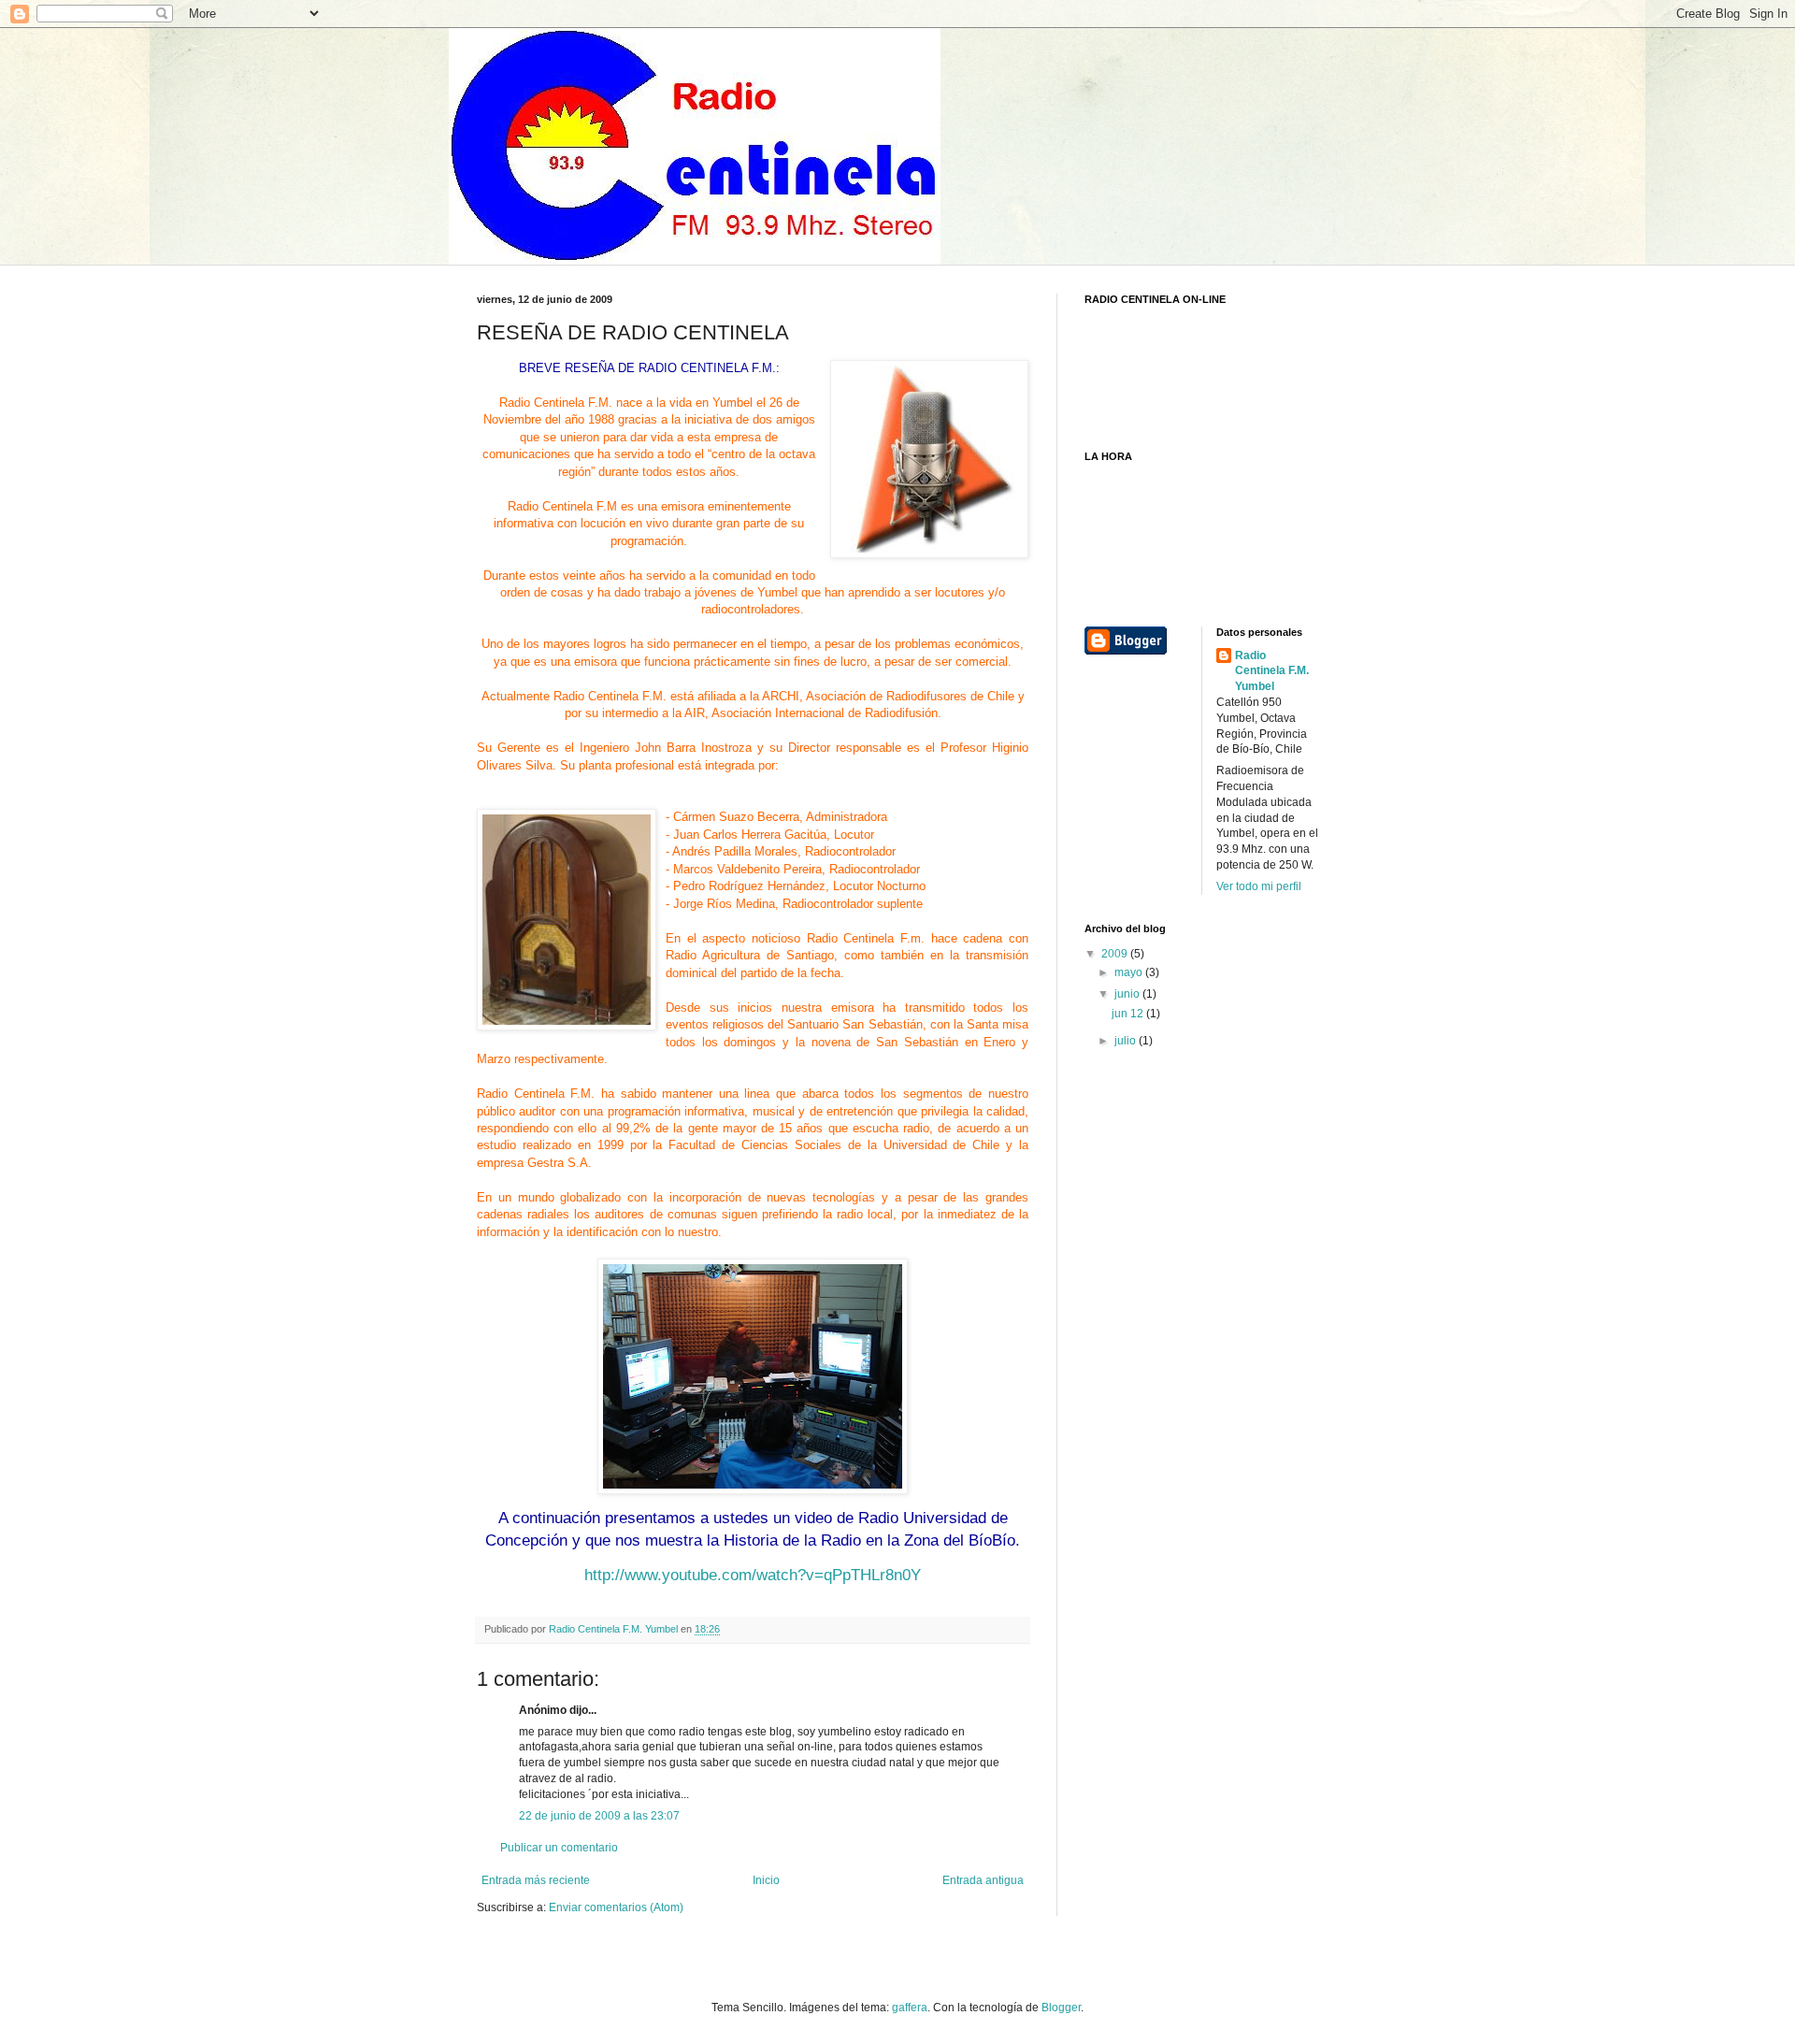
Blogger (1061, 2008)
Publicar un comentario (559, 1848)
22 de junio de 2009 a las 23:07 (599, 1816)
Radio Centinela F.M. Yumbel (1272, 671)
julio (1127, 1041)
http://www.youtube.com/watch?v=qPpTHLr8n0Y (753, 1575)
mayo (1130, 972)
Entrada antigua (983, 1880)
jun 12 (1129, 1014)
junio (1128, 994)
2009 (1116, 954)
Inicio (766, 1880)
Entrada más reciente (536, 1880)
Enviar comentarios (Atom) (616, 1907)
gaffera (910, 2008)
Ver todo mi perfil (1259, 886)
